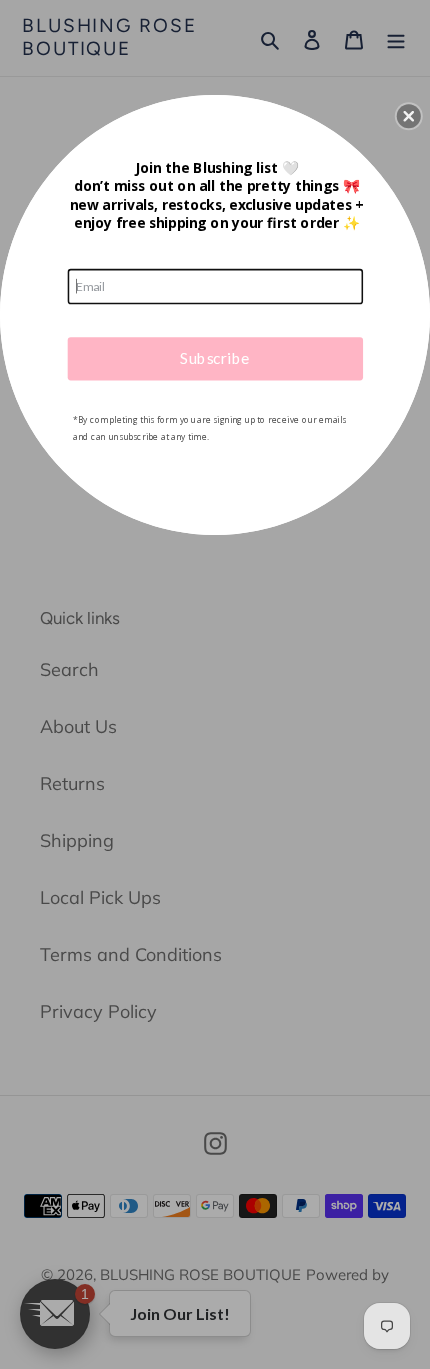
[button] (409, 116)
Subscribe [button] (214, 357)
